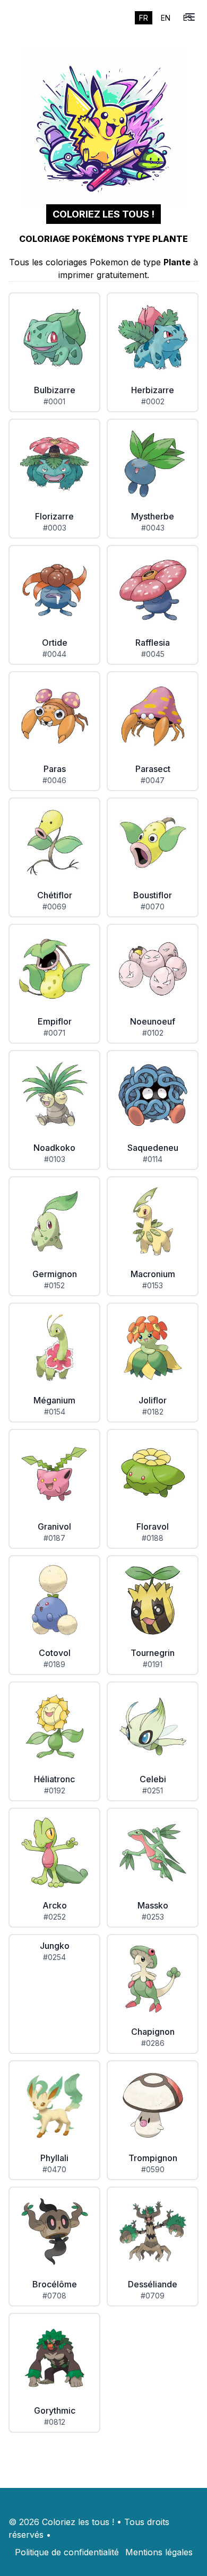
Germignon (55, 1274)
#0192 (55, 1790)
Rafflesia (153, 643)
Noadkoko (54, 1148)
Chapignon (153, 2032)
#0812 (55, 2422)
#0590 (153, 2169)
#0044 (54, 654)
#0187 (54, 1538)
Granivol (54, 1526)
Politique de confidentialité (67, 2552)
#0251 (153, 1790)
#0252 (55, 1917)
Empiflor (55, 1021)
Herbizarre (153, 390)
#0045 (153, 654)
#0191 (153, 1664)
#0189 (54, 1664)
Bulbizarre (55, 390)
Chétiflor (55, 895)
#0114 (153, 1159)
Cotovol (55, 1653)
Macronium (153, 1274)
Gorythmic (55, 2410)
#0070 (153, 907)
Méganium (54, 1400)
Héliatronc (54, 1779)
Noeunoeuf (153, 1021)
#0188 (153, 1538)
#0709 (153, 2296)
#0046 (54, 780)
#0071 (54, 1033)
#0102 (153, 1033)
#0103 (55, 1159)
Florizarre (54, 516)
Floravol (153, 1526)
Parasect (153, 769)
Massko (153, 1905)
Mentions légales (159, 2552)
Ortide (55, 643)
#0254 (54, 1957)
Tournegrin (153, 1653)
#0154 (55, 1412)
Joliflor (153, 1400)
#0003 (55, 528)
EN (166, 18)
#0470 (54, 2169)
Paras (55, 769)
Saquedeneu (153, 1148)
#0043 (153, 528)
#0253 (153, 1917)
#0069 (54, 907)
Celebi (153, 1779)
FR (144, 18)
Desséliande (153, 2284)
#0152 (54, 1285)
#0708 (54, 2296)
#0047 (153, 780)
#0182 (153, 1412)
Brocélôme (55, 2284)
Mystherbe (153, 516)
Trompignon (153, 2158)
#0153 (153, 1285)
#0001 (54, 401)
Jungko (55, 1946)
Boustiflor (153, 895)
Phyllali (54, 2158)
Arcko (55, 1905)
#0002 (153, 401)
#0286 (153, 2043)
